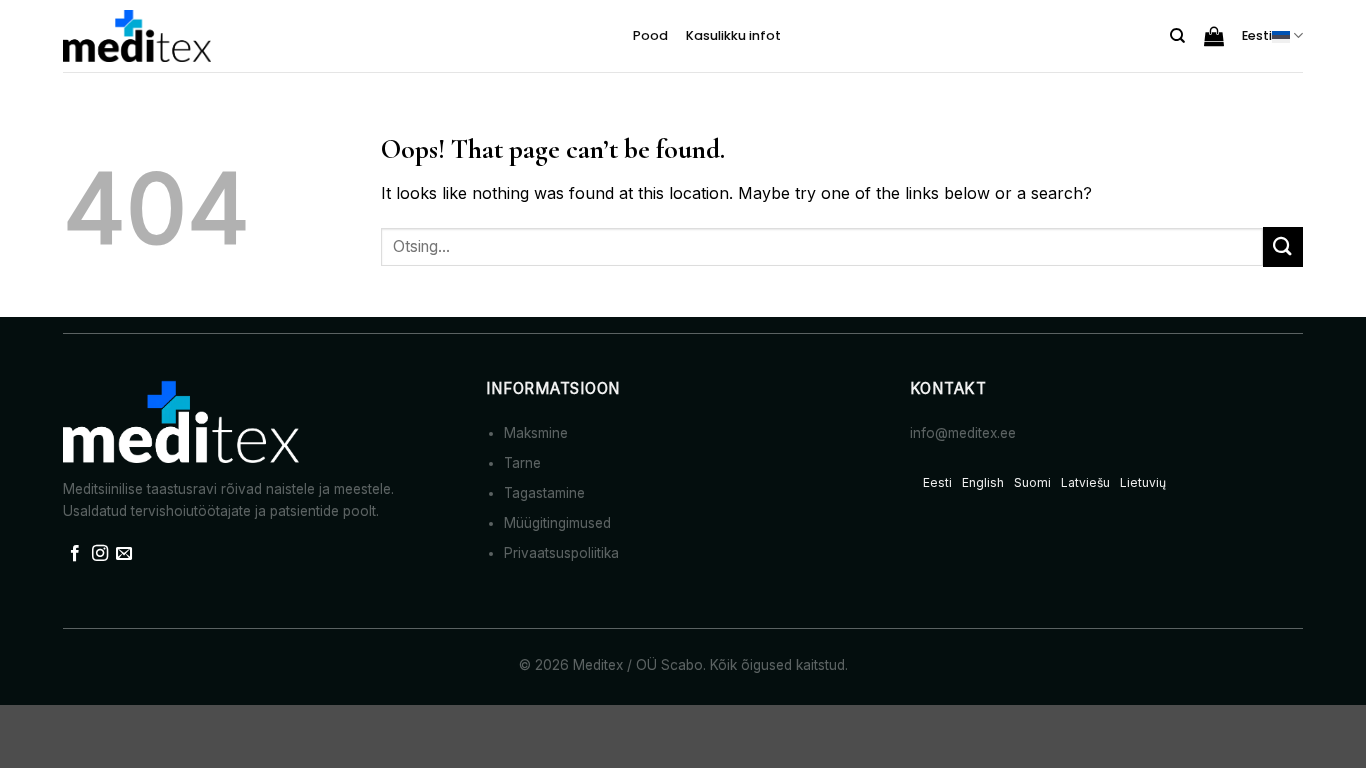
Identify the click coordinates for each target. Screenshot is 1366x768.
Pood (650, 35)
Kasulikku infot (733, 35)
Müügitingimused (557, 523)
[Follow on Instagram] (100, 554)
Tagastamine (544, 493)
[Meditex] (138, 36)
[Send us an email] (124, 554)
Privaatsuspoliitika (561, 553)
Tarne (522, 463)
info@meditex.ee (963, 433)
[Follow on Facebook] (75, 554)
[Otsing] (1177, 36)
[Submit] (1283, 246)
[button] (1214, 36)
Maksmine (536, 433)
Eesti (1257, 35)
